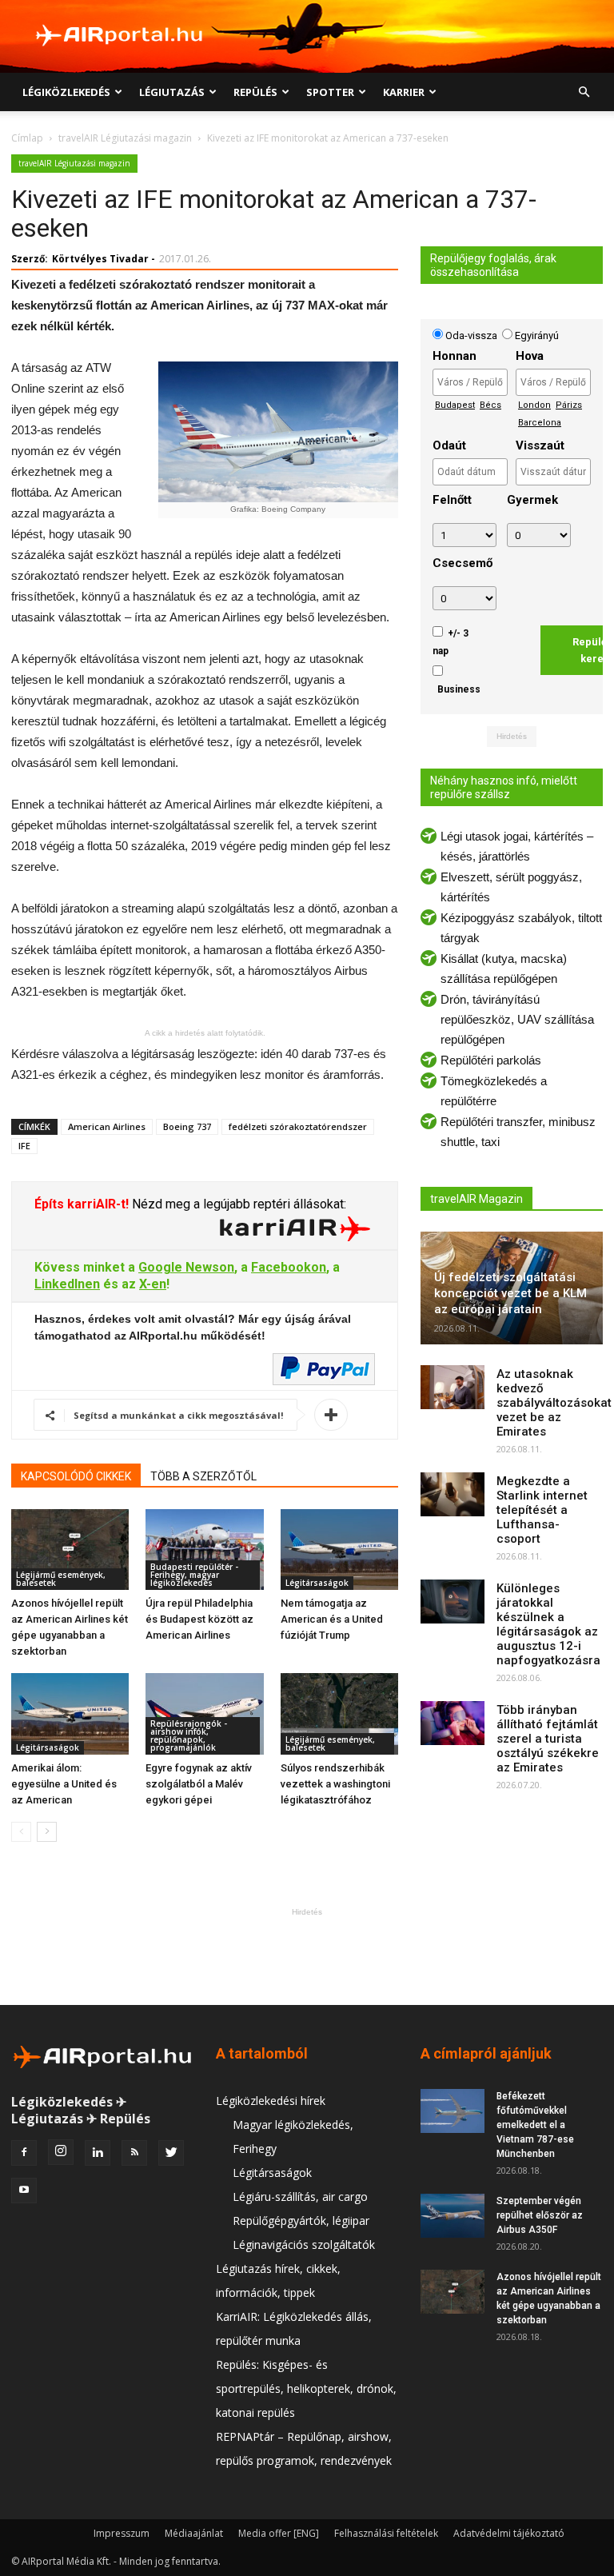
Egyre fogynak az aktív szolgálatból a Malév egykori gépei (199, 1784)
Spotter (330, 92)
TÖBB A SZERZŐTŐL (203, 1476)
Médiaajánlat (194, 2533)
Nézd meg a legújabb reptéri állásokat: (237, 1204)
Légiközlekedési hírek (271, 2101)
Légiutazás (172, 92)
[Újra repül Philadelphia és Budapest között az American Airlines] (204, 1550)
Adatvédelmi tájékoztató (509, 2533)
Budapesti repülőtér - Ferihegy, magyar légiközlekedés (194, 1575)
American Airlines (107, 1126)
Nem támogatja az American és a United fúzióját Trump (332, 1619)
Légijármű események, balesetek (61, 1579)
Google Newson (186, 1267)
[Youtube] (24, 2191)
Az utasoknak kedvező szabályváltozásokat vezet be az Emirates (554, 1403)
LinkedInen (67, 1284)
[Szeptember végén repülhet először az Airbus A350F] (453, 2216)
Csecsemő (462, 563)
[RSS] (134, 2153)
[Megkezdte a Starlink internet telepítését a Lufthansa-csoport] (453, 1494)
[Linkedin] (98, 2153)
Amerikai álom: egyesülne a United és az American (64, 1784)
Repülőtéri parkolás (491, 1060)
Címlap (27, 138)
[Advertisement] (307, 1956)
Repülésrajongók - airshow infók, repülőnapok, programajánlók (189, 1735)
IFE (24, 1146)
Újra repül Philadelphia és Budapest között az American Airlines (199, 1619)
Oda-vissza (472, 335)
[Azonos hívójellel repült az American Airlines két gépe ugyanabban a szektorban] (70, 1550)
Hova (530, 356)
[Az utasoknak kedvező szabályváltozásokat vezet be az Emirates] (453, 1387)
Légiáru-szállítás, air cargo (300, 2197)
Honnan (455, 356)
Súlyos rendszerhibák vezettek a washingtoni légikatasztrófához (335, 1784)
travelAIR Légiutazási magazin (125, 138)
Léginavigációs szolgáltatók (304, 2245)
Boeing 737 (187, 1126)
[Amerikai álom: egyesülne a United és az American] (70, 1713)
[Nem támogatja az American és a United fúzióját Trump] (339, 1550)
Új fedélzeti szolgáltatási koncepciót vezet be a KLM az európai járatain (510, 1293)
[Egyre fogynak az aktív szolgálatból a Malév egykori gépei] (204, 1713)
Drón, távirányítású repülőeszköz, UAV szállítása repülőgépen (517, 1019)
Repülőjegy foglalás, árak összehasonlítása (493, 265)
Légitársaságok (317, 1583)
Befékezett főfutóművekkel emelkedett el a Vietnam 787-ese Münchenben (535, 2125)
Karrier (404, 92)
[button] (584, 92)
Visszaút (540, 445)
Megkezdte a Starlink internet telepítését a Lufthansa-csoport (542, 1510)
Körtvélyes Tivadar (100, 259)
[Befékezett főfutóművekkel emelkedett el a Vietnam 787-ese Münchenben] (453, 2111)
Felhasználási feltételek (386, 2533)
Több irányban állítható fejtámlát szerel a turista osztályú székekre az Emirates (548, 1739)
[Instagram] (61, 2152)
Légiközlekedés (66, 92)
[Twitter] (171, 2153)
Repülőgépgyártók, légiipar (301, 2221)
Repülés (255, 92)
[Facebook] (24, 2153)
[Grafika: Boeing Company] (277, 432)
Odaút (449, 445)
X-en (153, 1284)
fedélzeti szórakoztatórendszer (298, 1126)
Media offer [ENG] (279, 2533)
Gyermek (532, 500)
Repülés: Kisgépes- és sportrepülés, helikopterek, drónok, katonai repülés (306, 2388)
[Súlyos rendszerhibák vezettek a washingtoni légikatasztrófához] (339, 1713)
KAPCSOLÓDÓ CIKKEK (76, 1476)
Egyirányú (536, 335)
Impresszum (122, 2533)
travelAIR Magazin (476, 1199)
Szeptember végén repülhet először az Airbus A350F (540, 2215)
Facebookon (289, 1267)
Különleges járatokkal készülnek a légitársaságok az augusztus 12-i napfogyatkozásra (548, 1624)
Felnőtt (452, 500)
